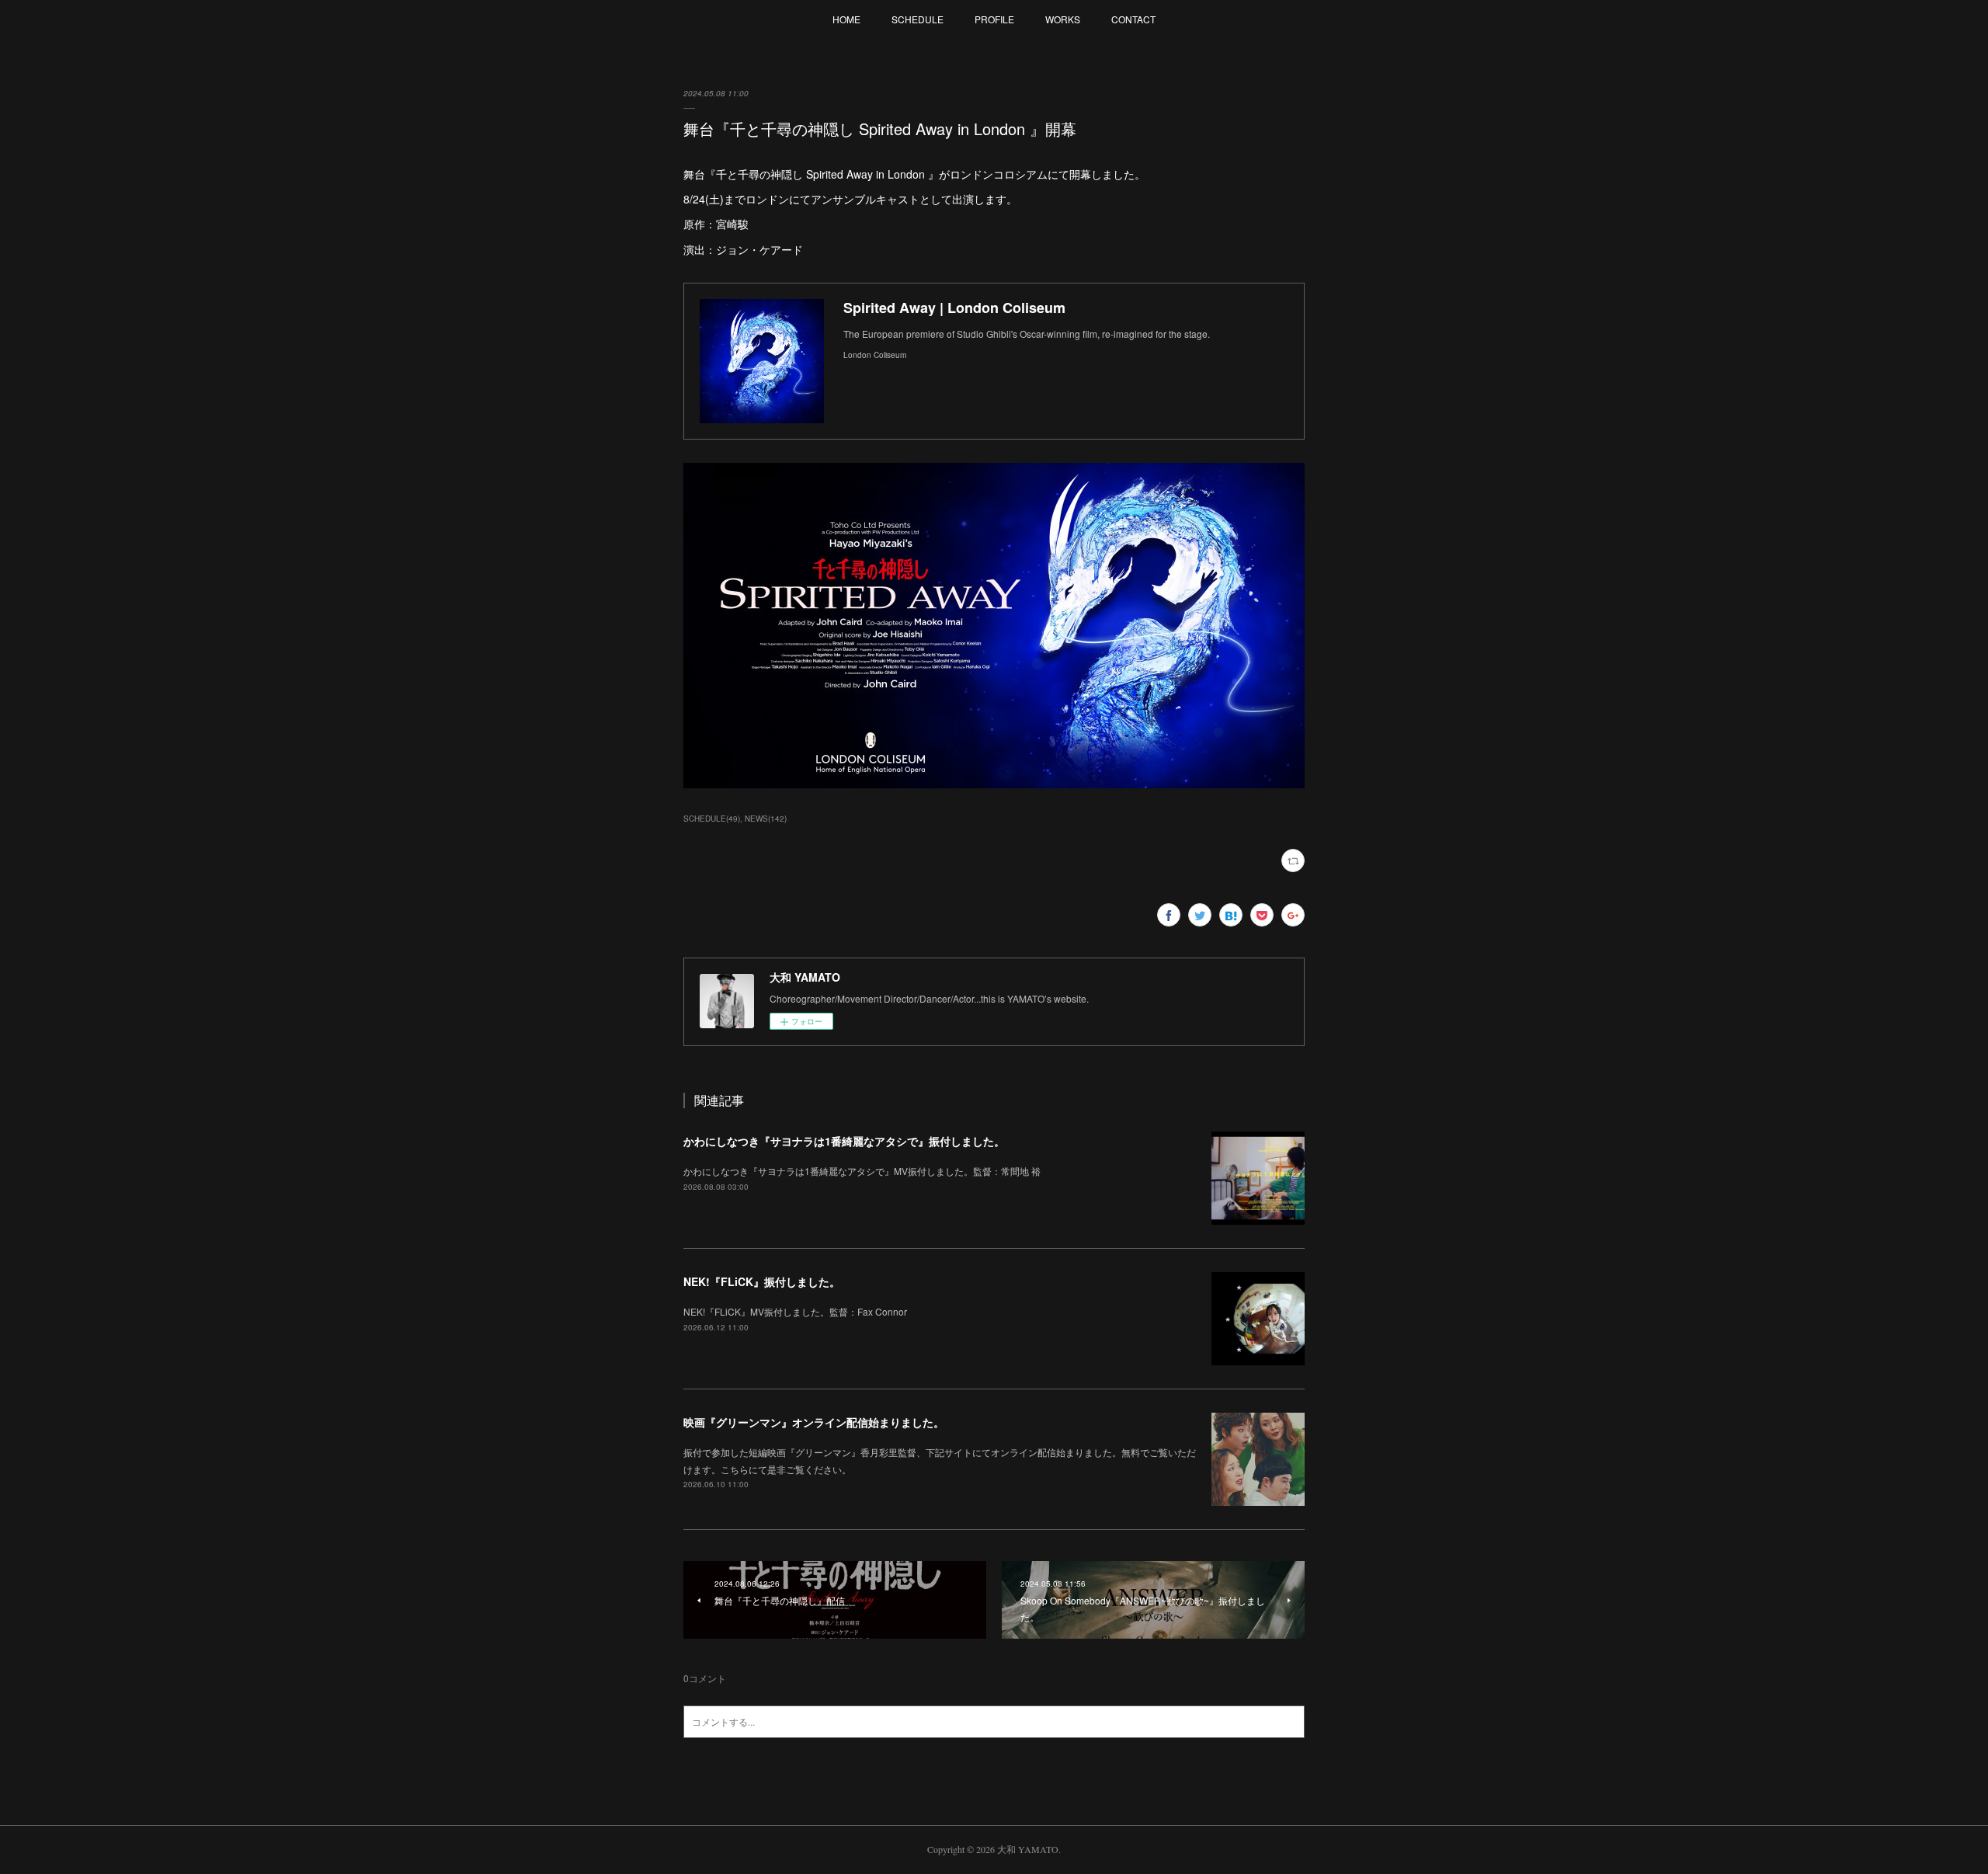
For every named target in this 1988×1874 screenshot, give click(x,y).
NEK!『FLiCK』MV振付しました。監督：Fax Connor (795, 1311)
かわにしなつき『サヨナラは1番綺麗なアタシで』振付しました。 (844, 1141)
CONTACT (1133, 19)
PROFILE (994, 19)
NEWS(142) (766, 819)
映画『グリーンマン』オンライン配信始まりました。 (814, 1422)
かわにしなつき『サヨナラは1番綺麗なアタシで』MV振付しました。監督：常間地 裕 (862, 1171)
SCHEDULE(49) (712, 819)
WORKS (1063, 19)
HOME (846, 19)
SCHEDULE (918, 19)
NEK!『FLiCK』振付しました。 (762, 1281)
